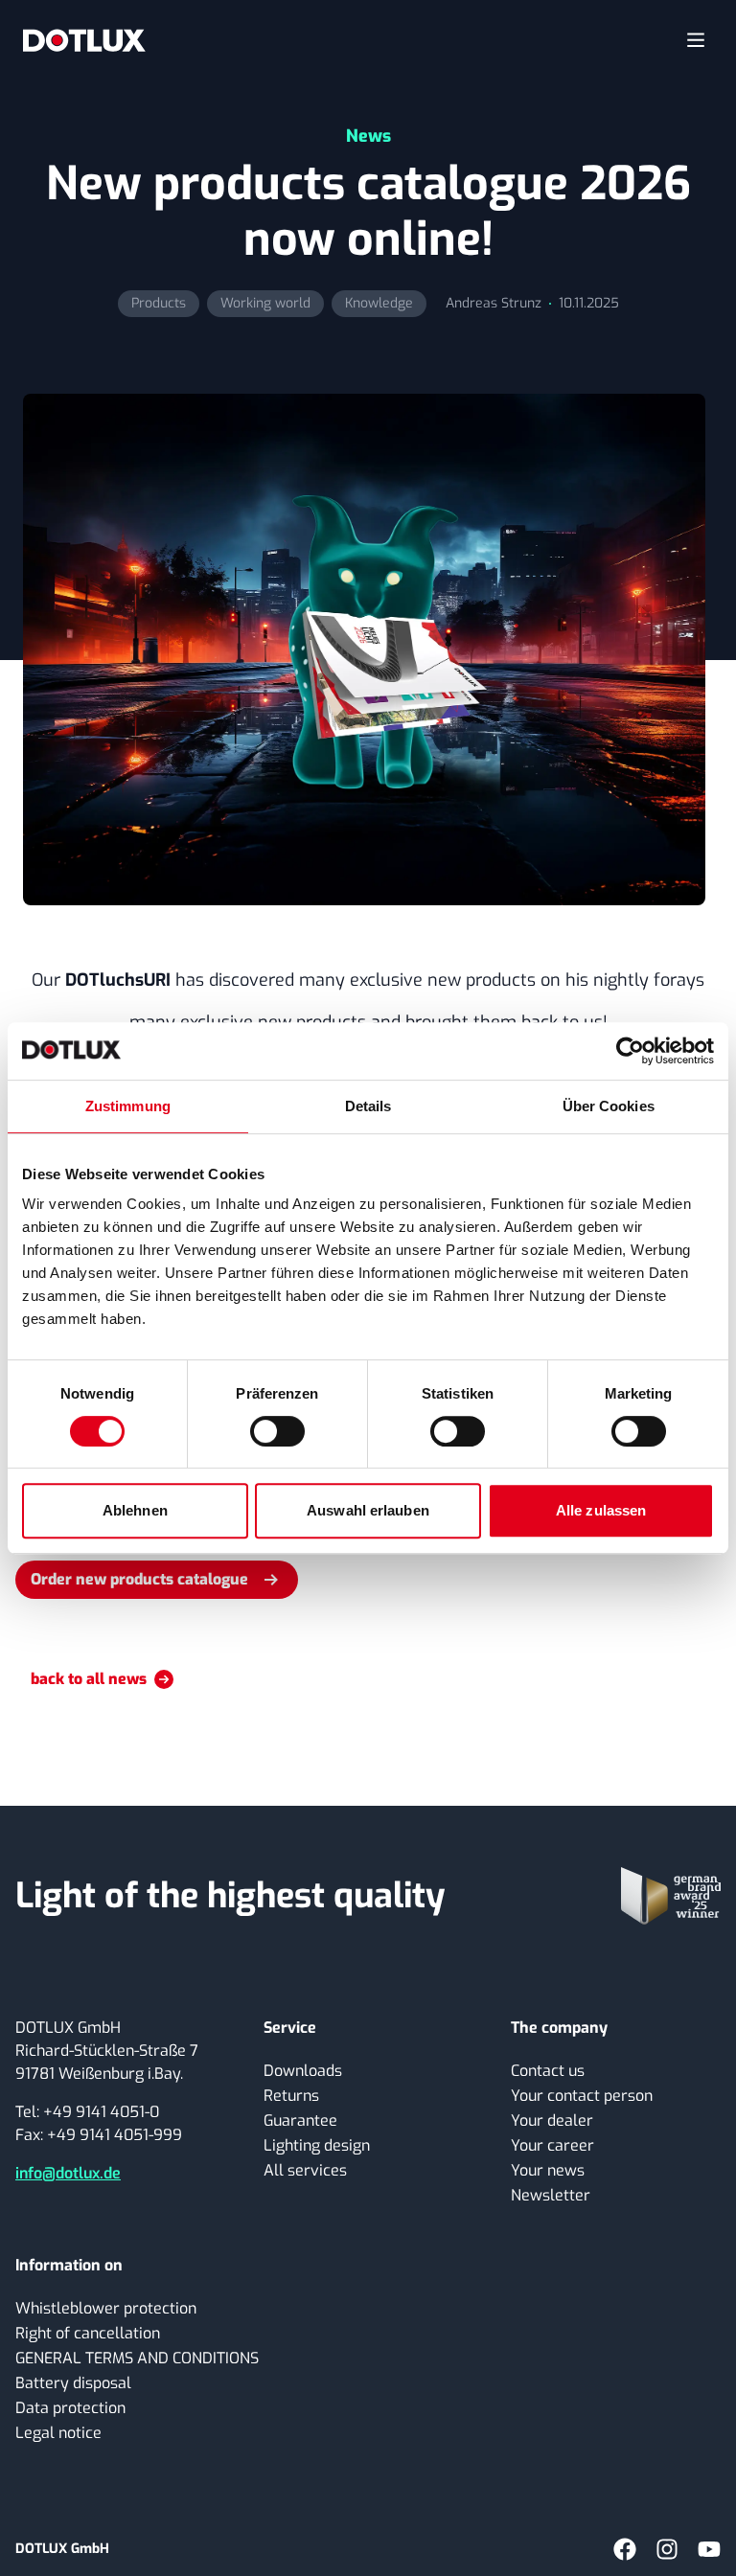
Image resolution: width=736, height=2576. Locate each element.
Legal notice (58, 2433)
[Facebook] (625, 2549)
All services (305, 2170)
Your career (552, 2145)
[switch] (277, 1431)
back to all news (89, 1679)
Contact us (548, 2071)
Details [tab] (368, 1106)
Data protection (70, 2408)
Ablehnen (135, 1510)
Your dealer (552, 2120)
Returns (291, 2096)
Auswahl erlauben (368, 1510)
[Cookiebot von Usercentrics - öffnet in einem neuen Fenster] (630, 1051)
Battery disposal (73, 2383)
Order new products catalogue (139, 1579)
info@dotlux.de (68, 2173)
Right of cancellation (88, 2333)
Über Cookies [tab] (609, 1106)
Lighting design (317, 2145)
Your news (548, 2170)
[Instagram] (667, 2549)
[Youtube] (709, 2549)
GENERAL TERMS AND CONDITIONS (137, 2358)
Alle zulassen (601, 1510)
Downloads (303, 2071)
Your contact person (582, 2096)
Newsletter (551, 2195)
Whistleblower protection (106, 2308)
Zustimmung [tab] (128, 1106)
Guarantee (300, 2120)
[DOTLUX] (84, 40)
